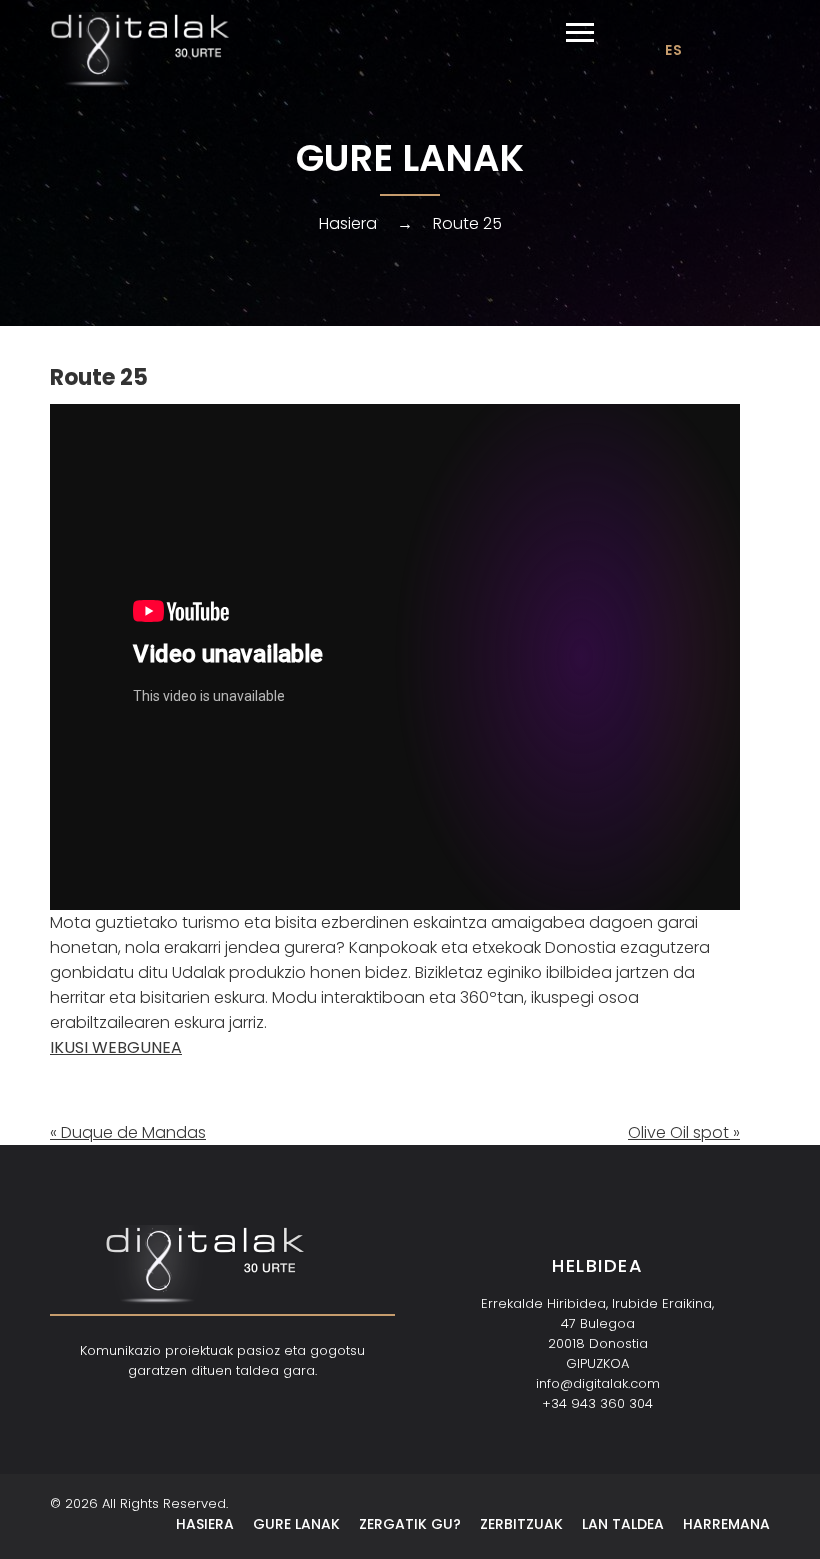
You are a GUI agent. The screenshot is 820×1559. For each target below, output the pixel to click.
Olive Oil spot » (684, 1132)
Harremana (726, 1524)
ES (673, 50)
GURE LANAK (296, 1524)
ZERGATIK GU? (410, 1524)
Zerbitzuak (521, 1524)
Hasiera (348, 223)
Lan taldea (623, 1524)
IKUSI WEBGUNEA (116, 1047)
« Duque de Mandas (128, 1132)
